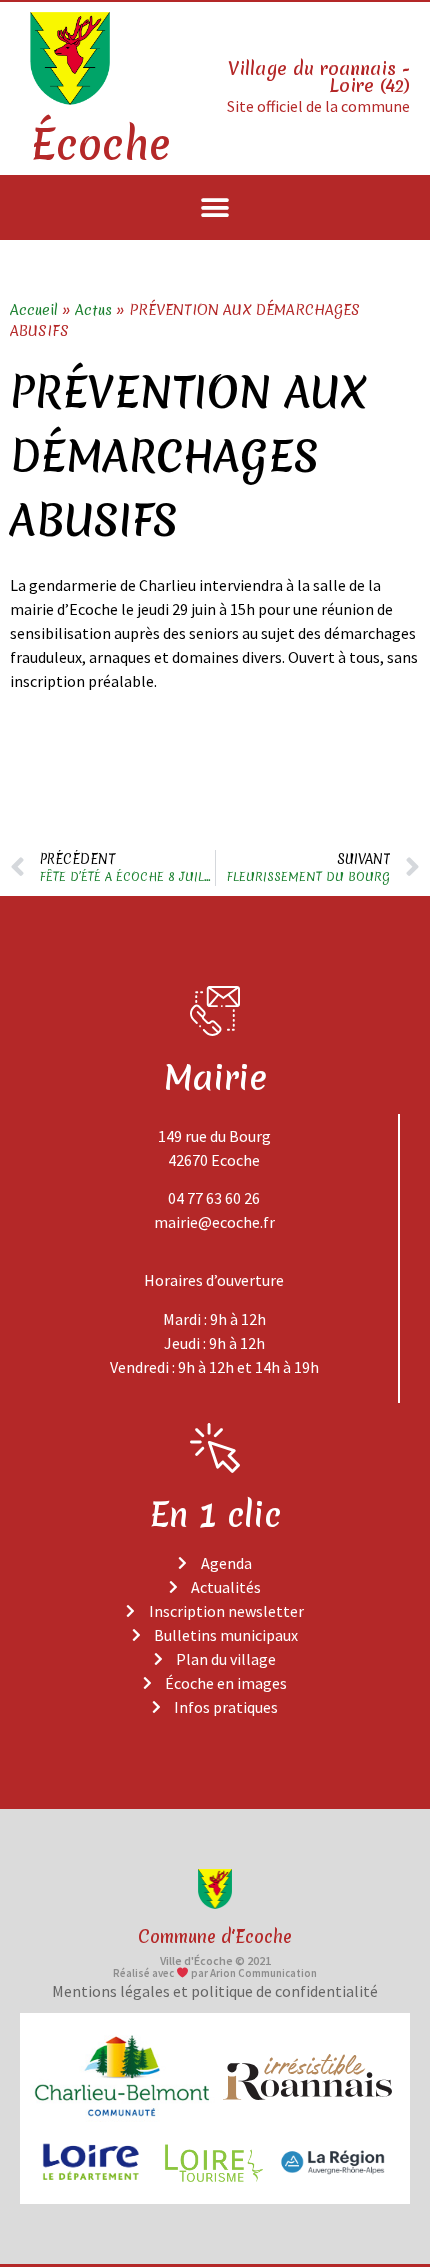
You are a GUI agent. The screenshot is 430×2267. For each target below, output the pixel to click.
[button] (215, 207)
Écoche (100, 145)
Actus (93, 310)
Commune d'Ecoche (215, 1936)
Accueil (34, 310)
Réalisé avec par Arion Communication (215, 1973)
